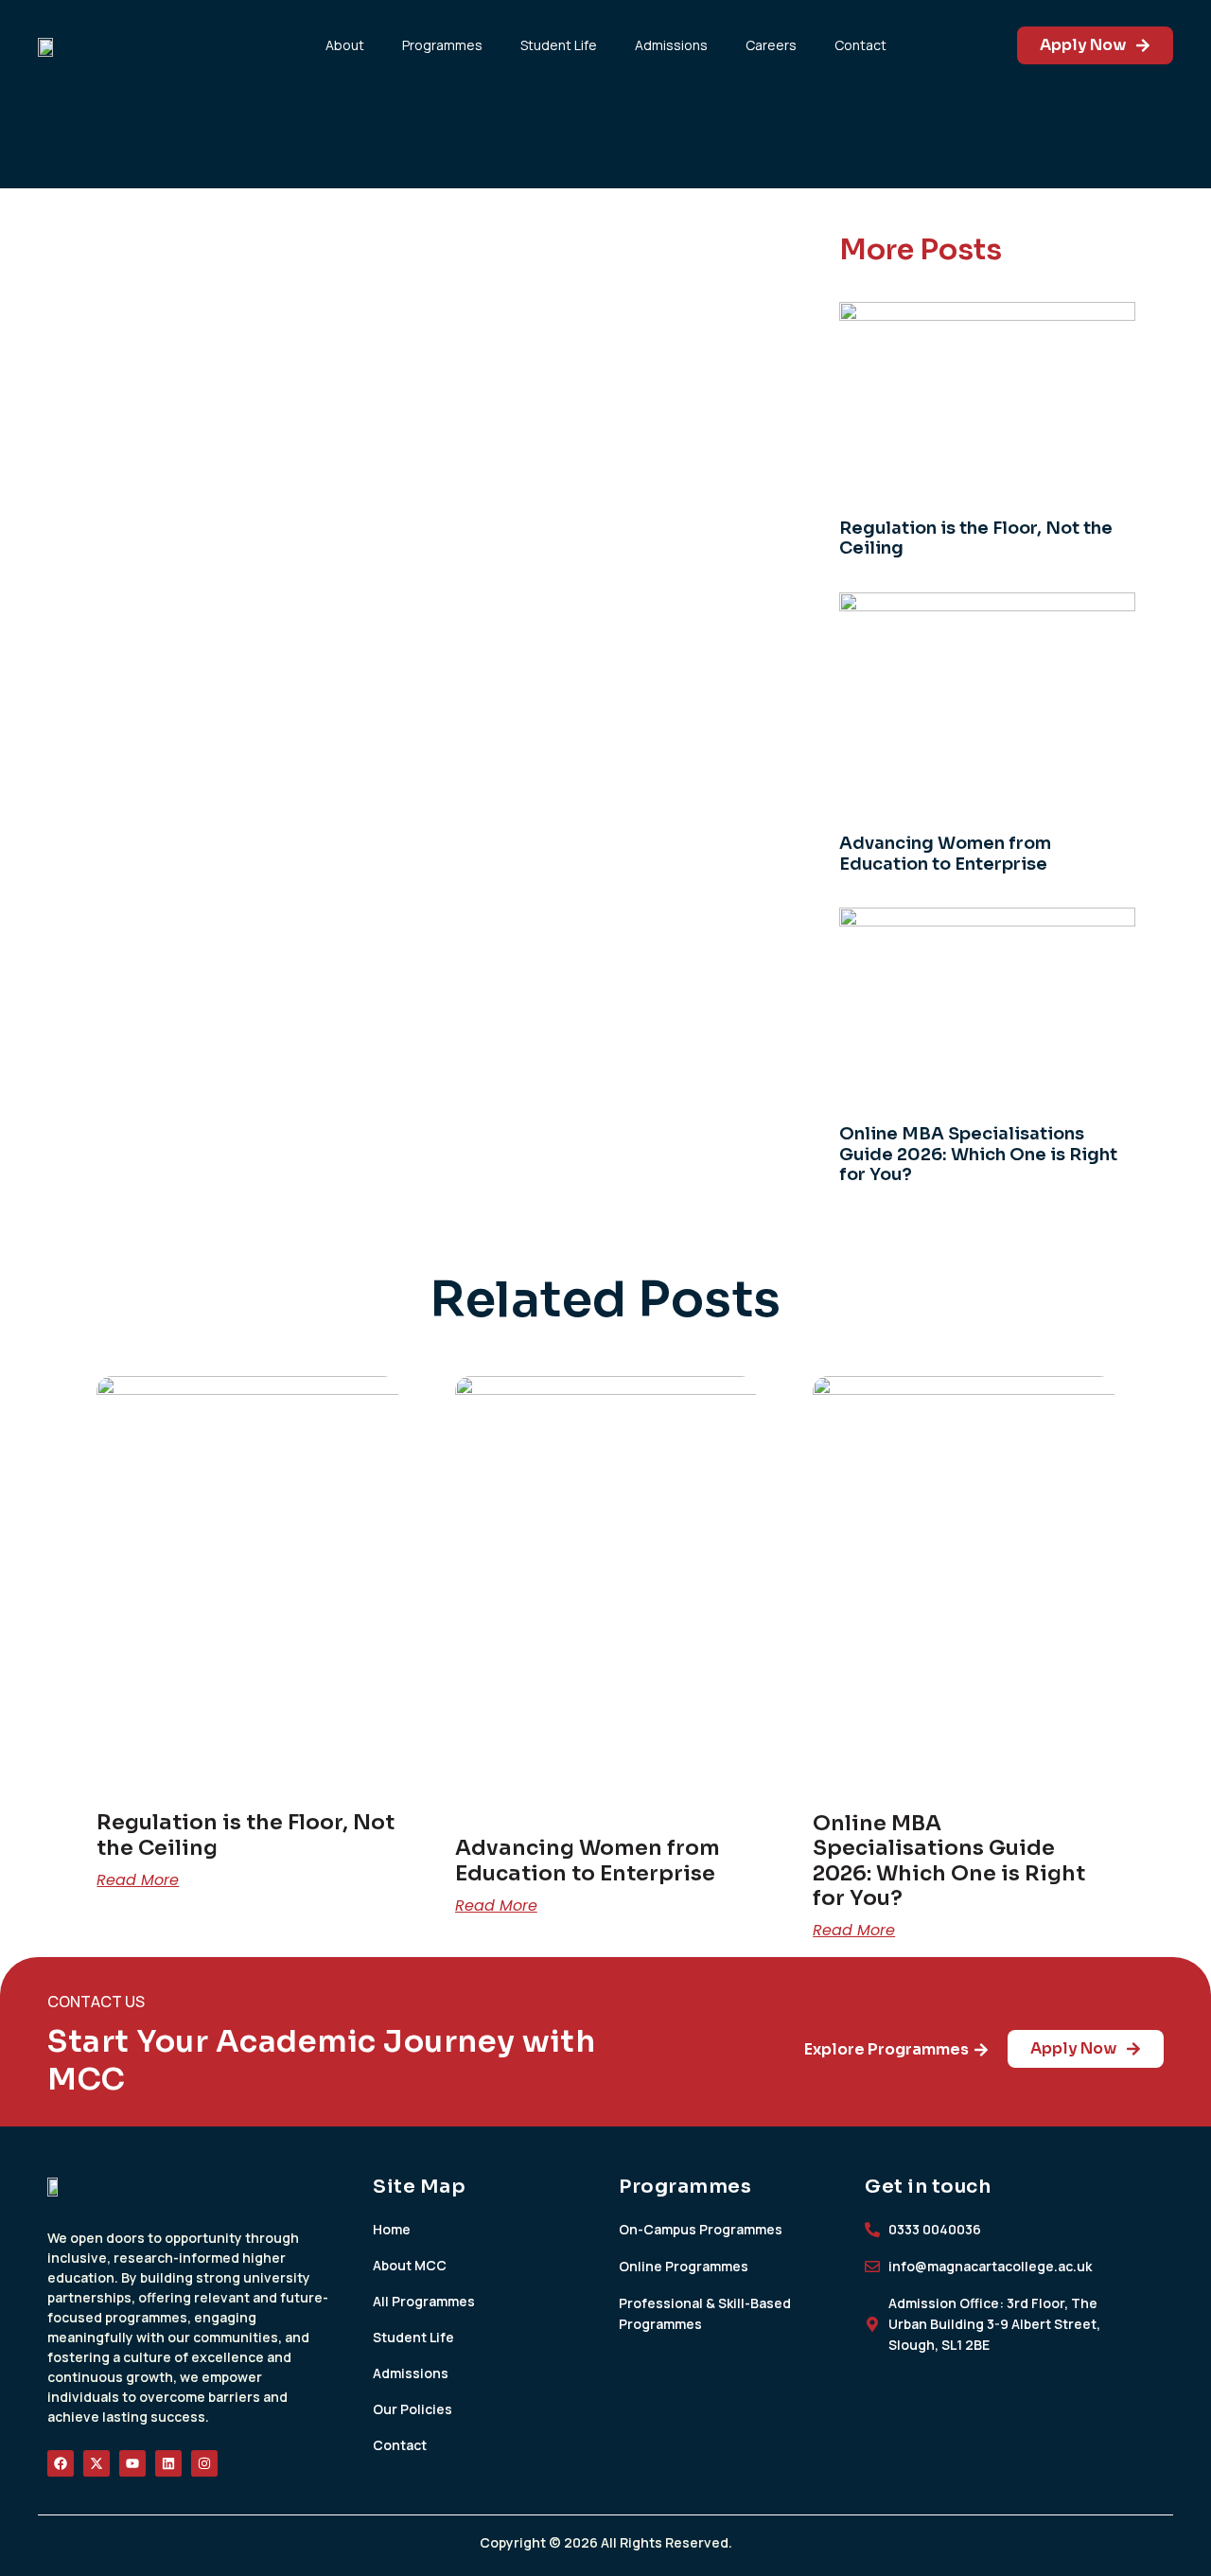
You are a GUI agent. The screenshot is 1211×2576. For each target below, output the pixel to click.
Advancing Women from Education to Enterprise (945, 854)
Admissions (671, 45)
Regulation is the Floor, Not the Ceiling (976, 538)
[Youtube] (132, 2463)
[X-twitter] (97, 2463)
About (345, 45)
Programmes (442, 45)
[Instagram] (204, 2463)
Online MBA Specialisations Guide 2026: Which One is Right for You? (978, 1154)
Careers (771, 45)
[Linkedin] (168, 2463)
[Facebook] (61, 2463)
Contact (860, 45)
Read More (138, 1880)
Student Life (559, 45)
